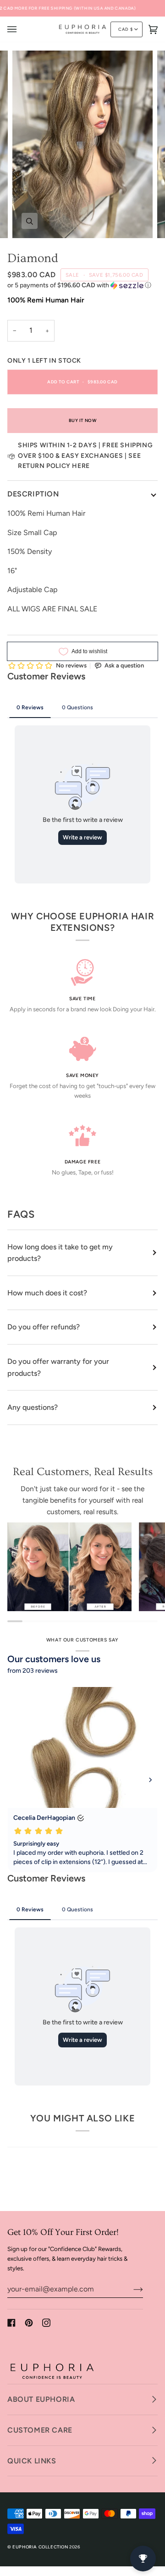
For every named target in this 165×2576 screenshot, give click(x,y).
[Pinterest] (29, 2323)
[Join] (131, 2289)
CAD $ (125, 29)
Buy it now (83, 420)
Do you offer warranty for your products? (58, 1367)
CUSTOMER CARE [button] (40, 2430)
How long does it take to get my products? (60, 1253)
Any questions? (33, 1407)
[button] (82, 285)
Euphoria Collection (40, 2547)
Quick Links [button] (32, 2461)
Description (33, 494)
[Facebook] (11, 2323)
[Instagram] (46, 2323)
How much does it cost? (47, 1293)
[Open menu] (21, 29)
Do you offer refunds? (44, 1327)
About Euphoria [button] (41, 2399)
